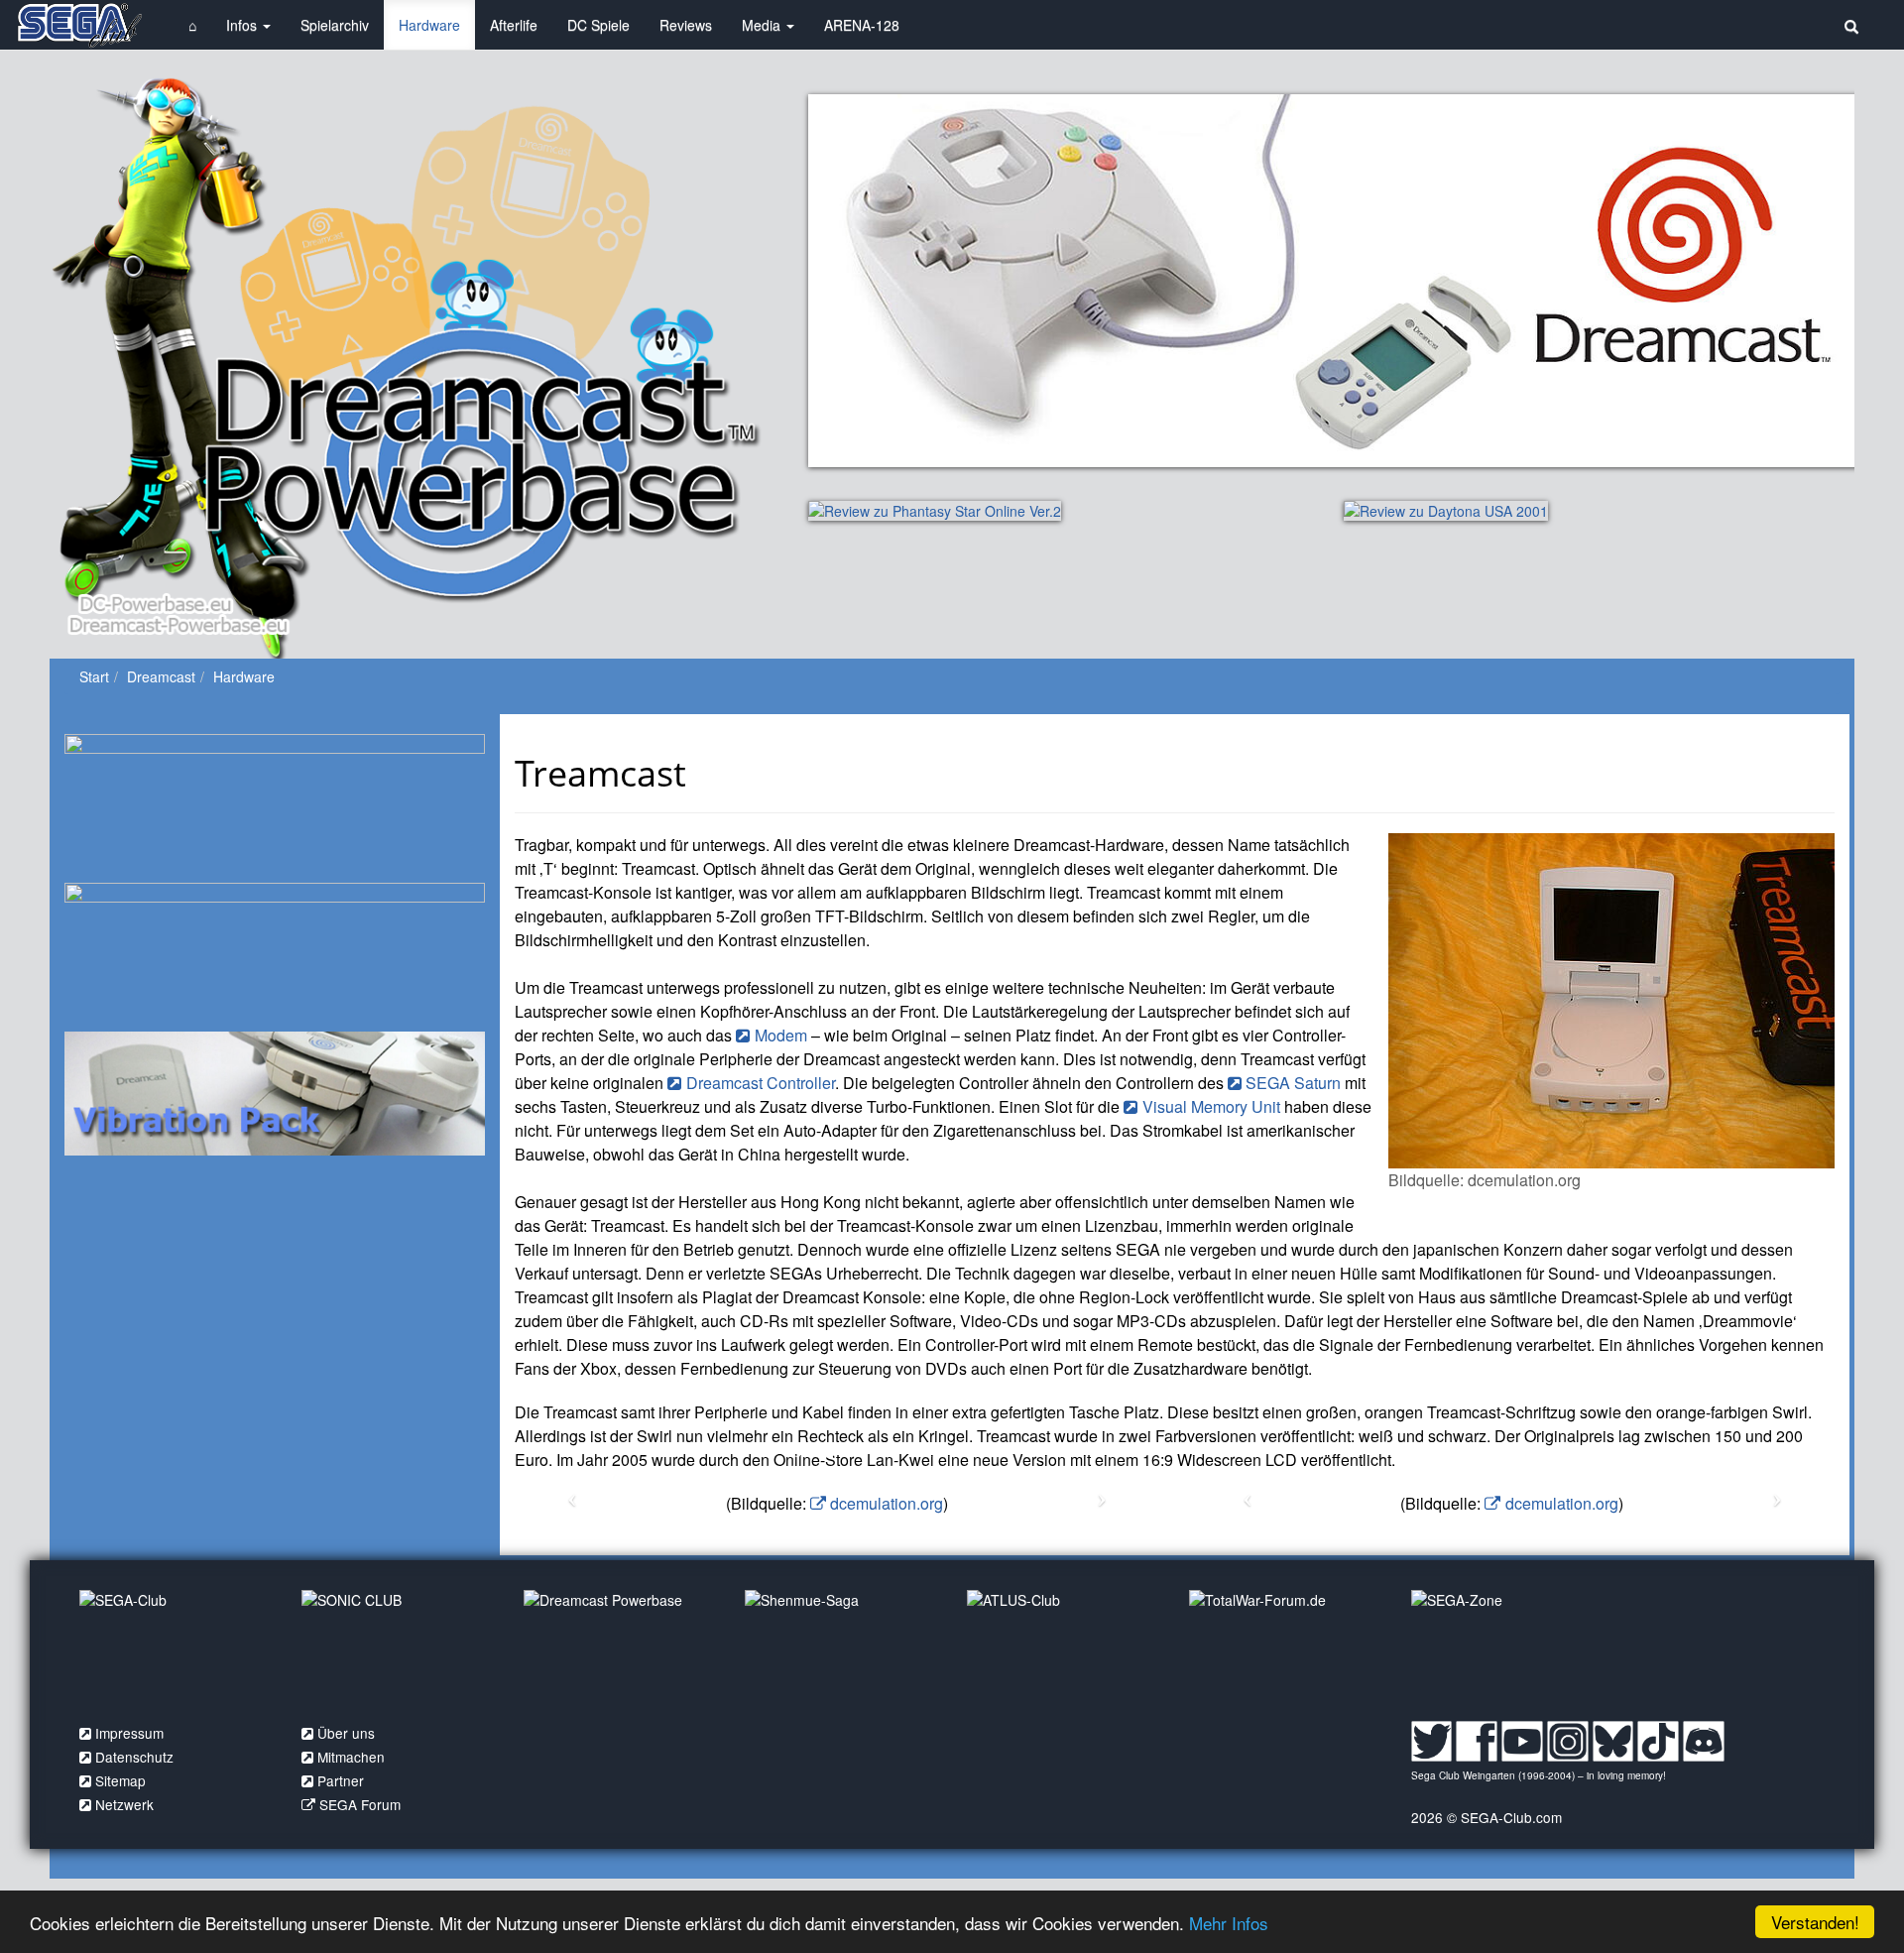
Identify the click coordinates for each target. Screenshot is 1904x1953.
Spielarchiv (335, 25)
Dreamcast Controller (761, 1083)
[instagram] (1568, 1739)
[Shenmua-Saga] (841, 1650)
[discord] (1704, 1739)
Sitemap (120, 1780)
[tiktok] (1658, 1739)
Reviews (686, 25)
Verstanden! (1815, 1922)
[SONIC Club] (398, 1650)
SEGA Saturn (1293, 1083)
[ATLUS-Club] (1063, 1650)
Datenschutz (134, 1757)
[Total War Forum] (1285, 1650)
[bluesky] (1613, 1739)
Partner (341, 1780)
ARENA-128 (862, 25)
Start (94, 676)
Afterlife (514, 25)
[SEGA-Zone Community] (1507, 1650)
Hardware (429, 25)
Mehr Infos (1229, 1923)
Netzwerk (124, 1804)
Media (763, 25)
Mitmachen (351, 1757)
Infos (243, 25)
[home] (79, 25)
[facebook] (1477, 1739)
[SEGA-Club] (176, 1650)
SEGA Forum (360, 1804)
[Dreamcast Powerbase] (620, 1650)
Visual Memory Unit (1211, 1106)
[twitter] (1432, 1739)
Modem (781, 1035)
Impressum (129, 1733)
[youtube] (1522, 1739)
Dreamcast (161, 676)
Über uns (346, 1733)
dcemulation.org (887, 1503)
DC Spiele (598, 25)
